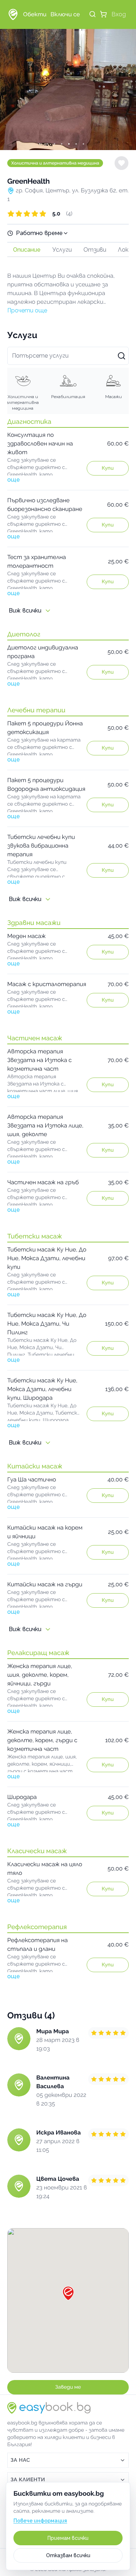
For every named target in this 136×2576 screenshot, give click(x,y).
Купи (108, 468)
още (14, 480)
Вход (119, 14)
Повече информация (40, 2521)
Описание (27, 250)
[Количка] (103, 14)
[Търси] (92, 14)
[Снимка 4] (68, 144)
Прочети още (27, 310)
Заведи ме (68, 2387)
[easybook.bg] (13, 14)
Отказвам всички (68, 2555)
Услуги (62, 250)
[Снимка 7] (90, 144)
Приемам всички (68, 2538)
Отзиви (95, 250)
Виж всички (25, 611)
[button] (68, 214)
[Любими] (121, 163)
